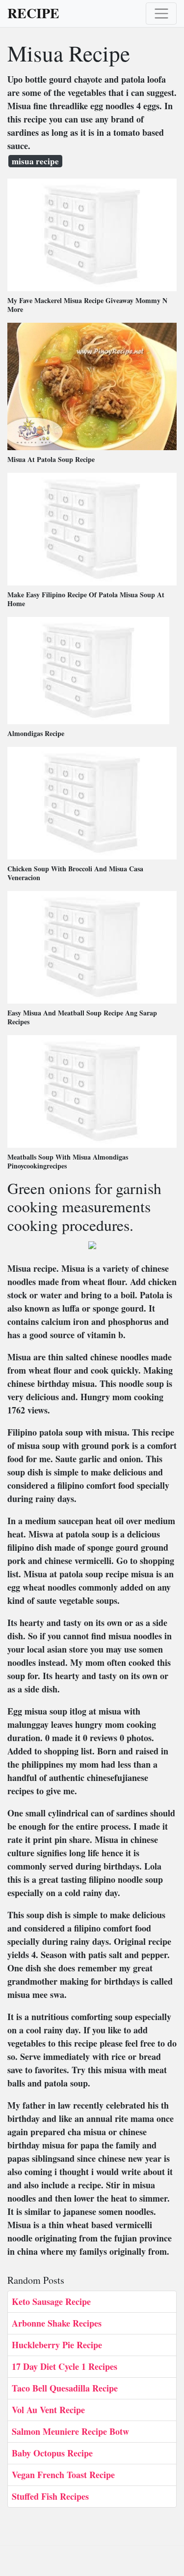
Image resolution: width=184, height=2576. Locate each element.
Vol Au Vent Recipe (48, 2410)
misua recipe (35, 161)
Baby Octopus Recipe (52, 2453)
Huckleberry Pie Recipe (57, 2345)
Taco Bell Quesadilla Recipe (65, 2388)
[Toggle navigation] (161, 14)
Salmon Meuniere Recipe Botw (70, 2431)
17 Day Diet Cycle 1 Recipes (65, 2366)
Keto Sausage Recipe (51, 2301)
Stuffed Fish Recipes (50, 2496)
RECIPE (33, 13)
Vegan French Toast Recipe (63, 2475)
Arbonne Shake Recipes (57, 2323)
